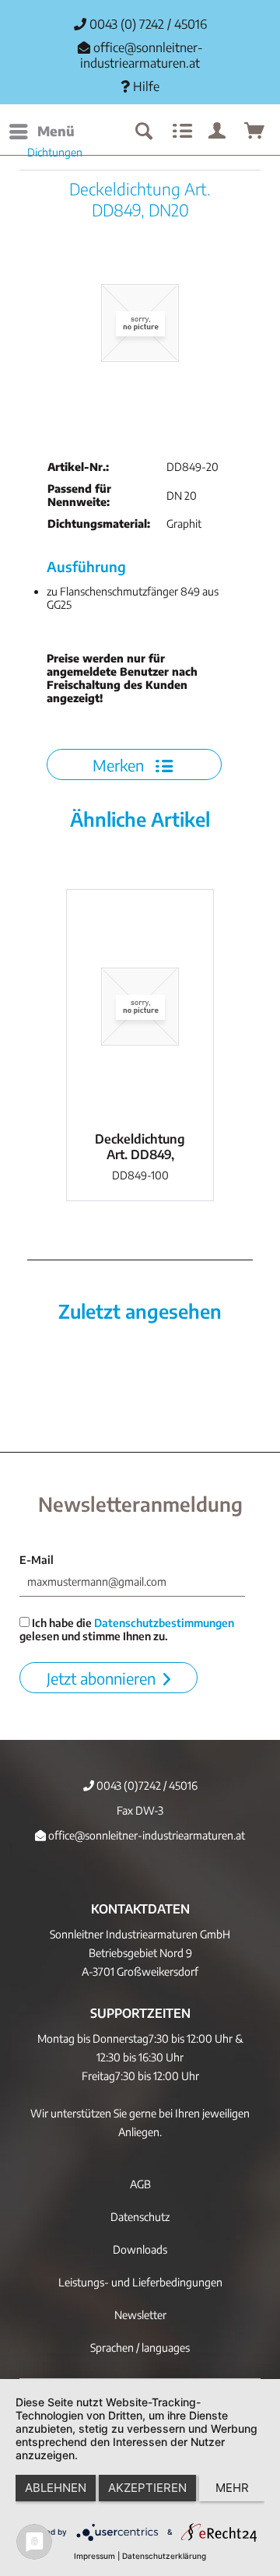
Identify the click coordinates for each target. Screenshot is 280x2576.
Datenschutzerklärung (164, 2556)
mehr (232, 2488)
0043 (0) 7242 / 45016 (147, 24)
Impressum (94, 2556)
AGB (140, 2184)
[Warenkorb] (255, 132)
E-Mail (37, 1560)
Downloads (140, 2249)
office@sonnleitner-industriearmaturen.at (142, 55)
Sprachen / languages (140, 2348)
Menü (56, 131)
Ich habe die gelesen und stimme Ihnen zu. (127, 1629)
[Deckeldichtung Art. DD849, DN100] (140, 1007)
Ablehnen (56, 2488)
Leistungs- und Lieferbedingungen (140, 2282)
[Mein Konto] (218, 132)
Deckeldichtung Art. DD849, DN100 (140, 1147)
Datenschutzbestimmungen (164, 1623)
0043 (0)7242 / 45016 (146, 1785)
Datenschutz (140, 2217)
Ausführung (86, 566)
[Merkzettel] (180, 132)
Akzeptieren (147, 2488)
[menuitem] (41, 132)
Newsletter (140, 2315)
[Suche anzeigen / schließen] (143, 132)
